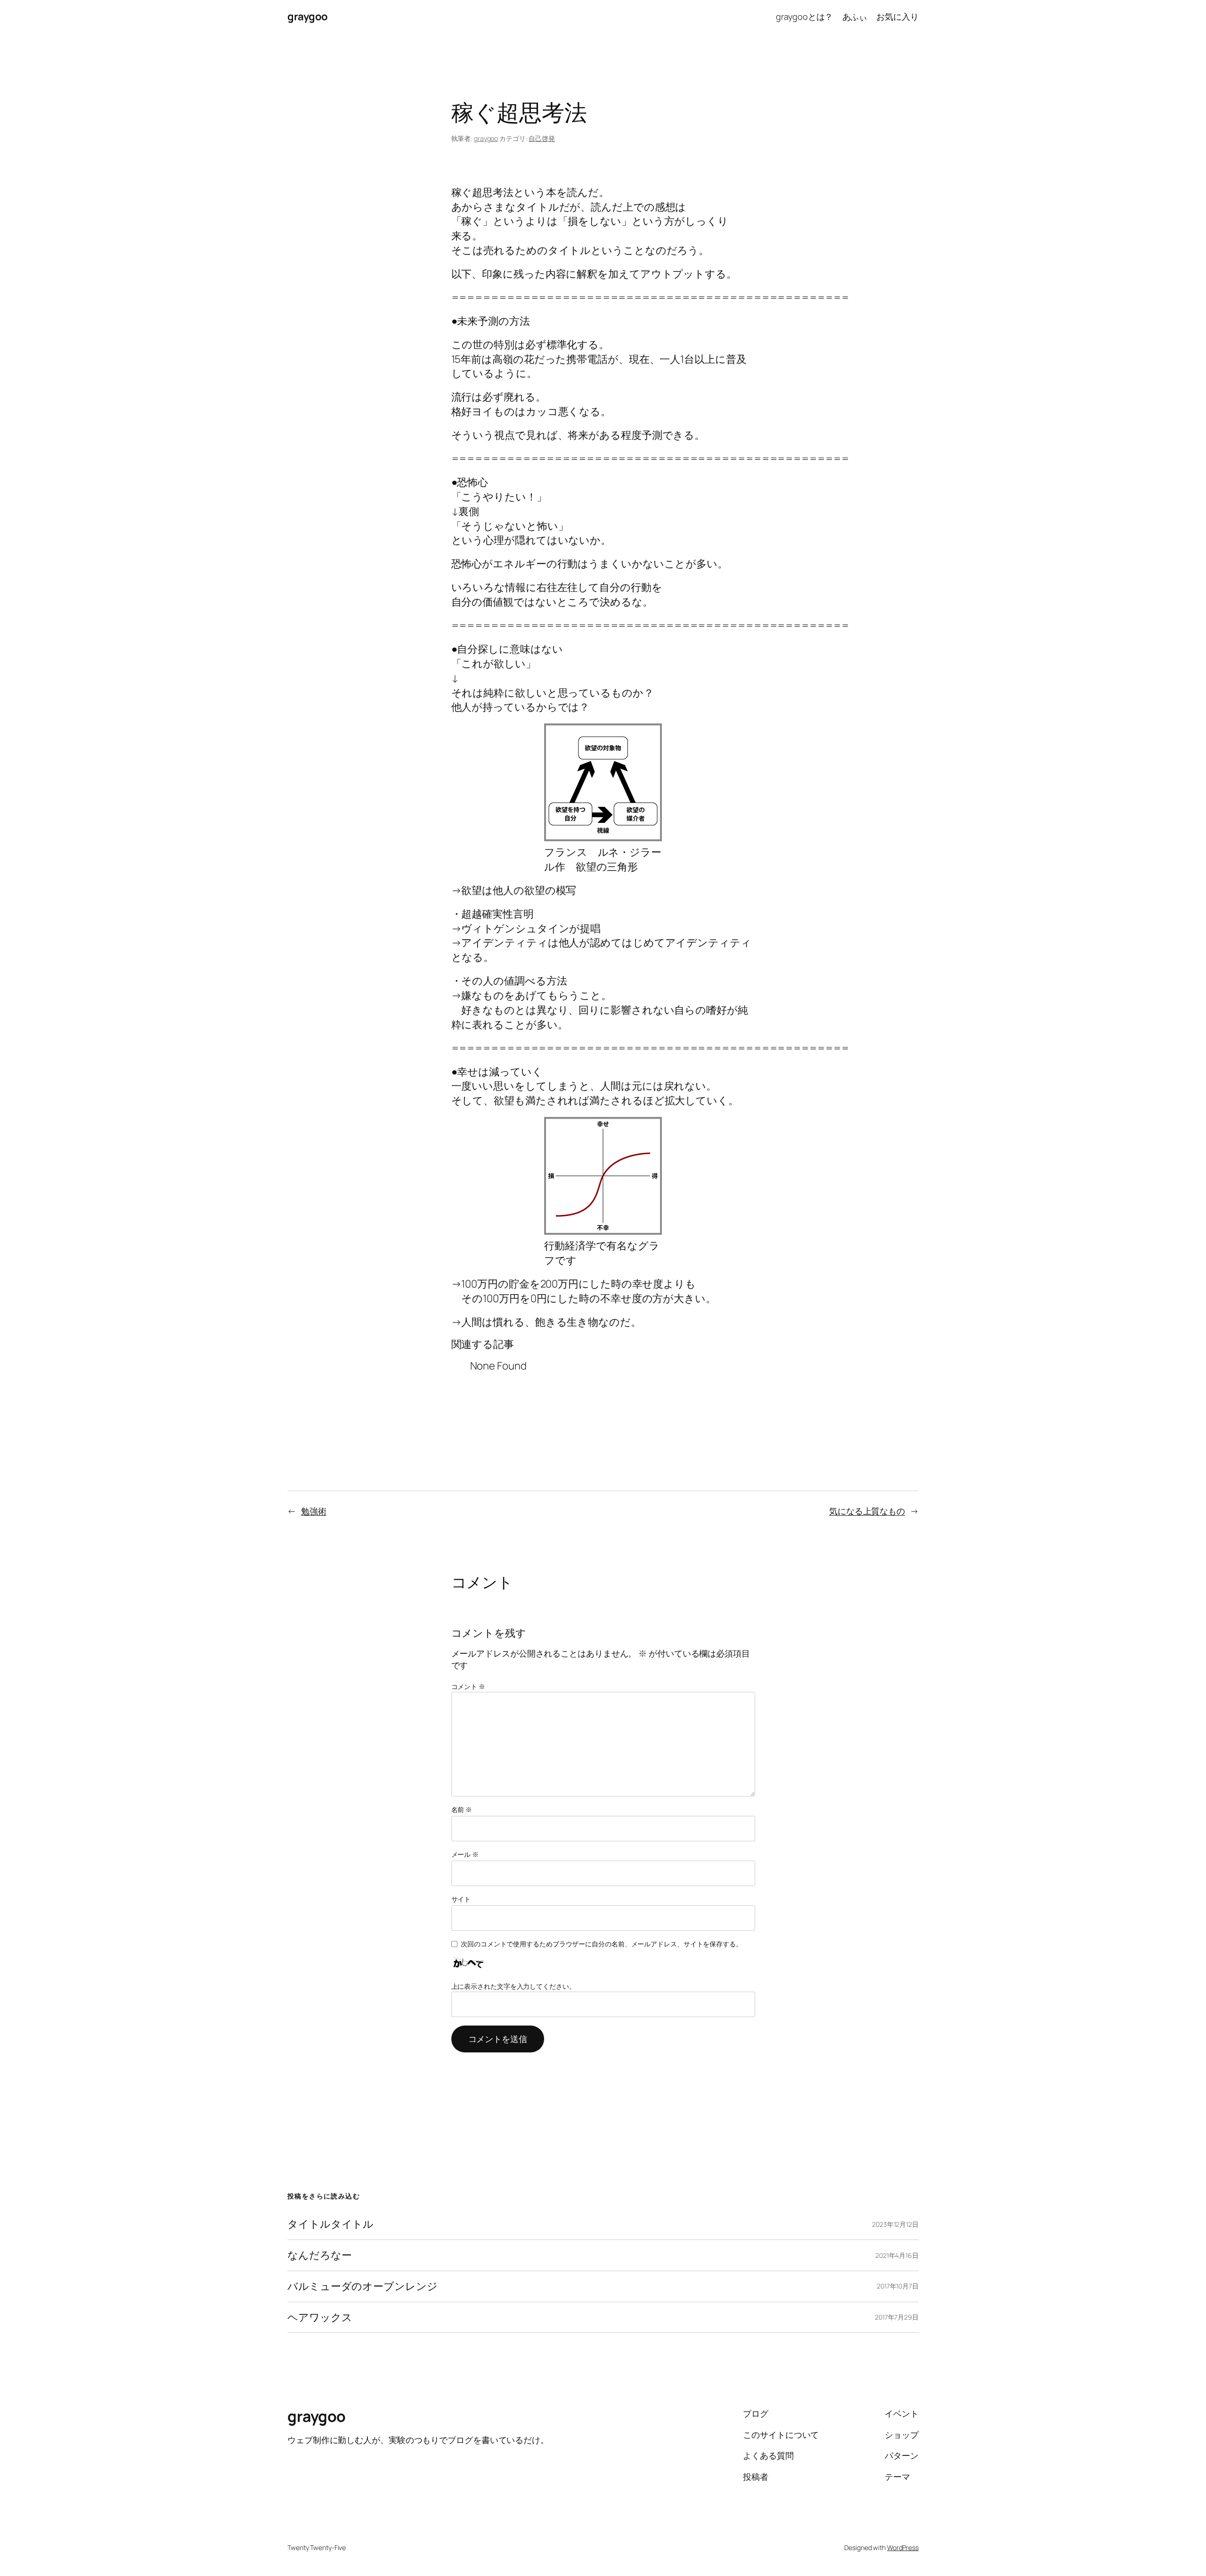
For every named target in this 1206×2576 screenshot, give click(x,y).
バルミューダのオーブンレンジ (363, 2286)
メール (465, 1854)
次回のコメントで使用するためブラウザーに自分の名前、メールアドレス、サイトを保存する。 (602, 1944)
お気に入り (897, 16)
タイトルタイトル (330, 2224)
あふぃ (855, 16)
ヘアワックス (320, 2318)
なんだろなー (319, 2255)
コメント (468, 1686)
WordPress (903, 2547)
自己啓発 (542, 138)
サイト (461, 1899)
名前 (462, 1809)
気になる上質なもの (867, 1511)
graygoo (308, 16)
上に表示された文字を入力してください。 (513, 1986)
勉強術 (314, 1511)
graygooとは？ (804, 16)
